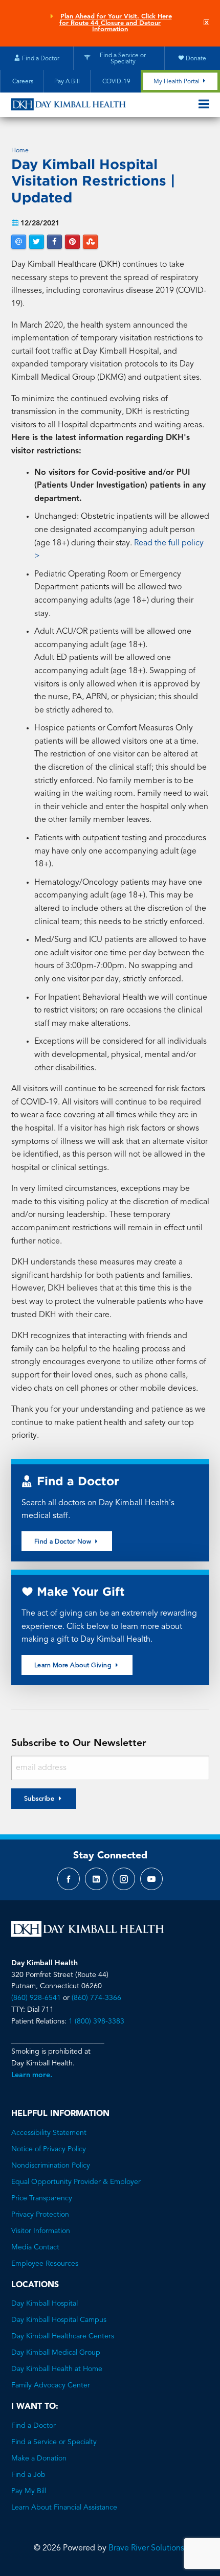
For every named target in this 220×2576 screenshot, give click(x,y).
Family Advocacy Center (51, 2385)
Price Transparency (42, 2198)
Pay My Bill (29, 2491)
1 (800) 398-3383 (96, 2021)
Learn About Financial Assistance (64, 2508)
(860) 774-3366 (96, 1998)
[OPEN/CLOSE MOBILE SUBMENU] (204, 105)
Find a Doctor (34, 2426)
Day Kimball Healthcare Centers (63, 2336)
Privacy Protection (40, 2215)
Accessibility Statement (49, 2133)
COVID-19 (116, 82)
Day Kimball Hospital (45, 2304)
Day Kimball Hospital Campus (59, 2320)
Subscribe (39, 1799)
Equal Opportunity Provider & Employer (76, 2182)
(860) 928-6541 (36, 1998)
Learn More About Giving (74, 1666)
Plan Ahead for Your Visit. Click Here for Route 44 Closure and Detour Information (116, 23)
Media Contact (35, 2247)
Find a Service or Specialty (54, 2442)
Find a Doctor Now (64, 1542)
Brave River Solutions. (147, 2548)
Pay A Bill (67, 82)
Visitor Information (41, 2231)
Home (20, 151)
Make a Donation (39, 2458)
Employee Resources (45, 2264)
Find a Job (28, 2475)
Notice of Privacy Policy (49, 2149)
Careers (22, 82)
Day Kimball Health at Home (57, 2369)
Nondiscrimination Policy (51, 2166)
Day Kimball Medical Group (56, 2353)
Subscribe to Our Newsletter (79, 1743)
